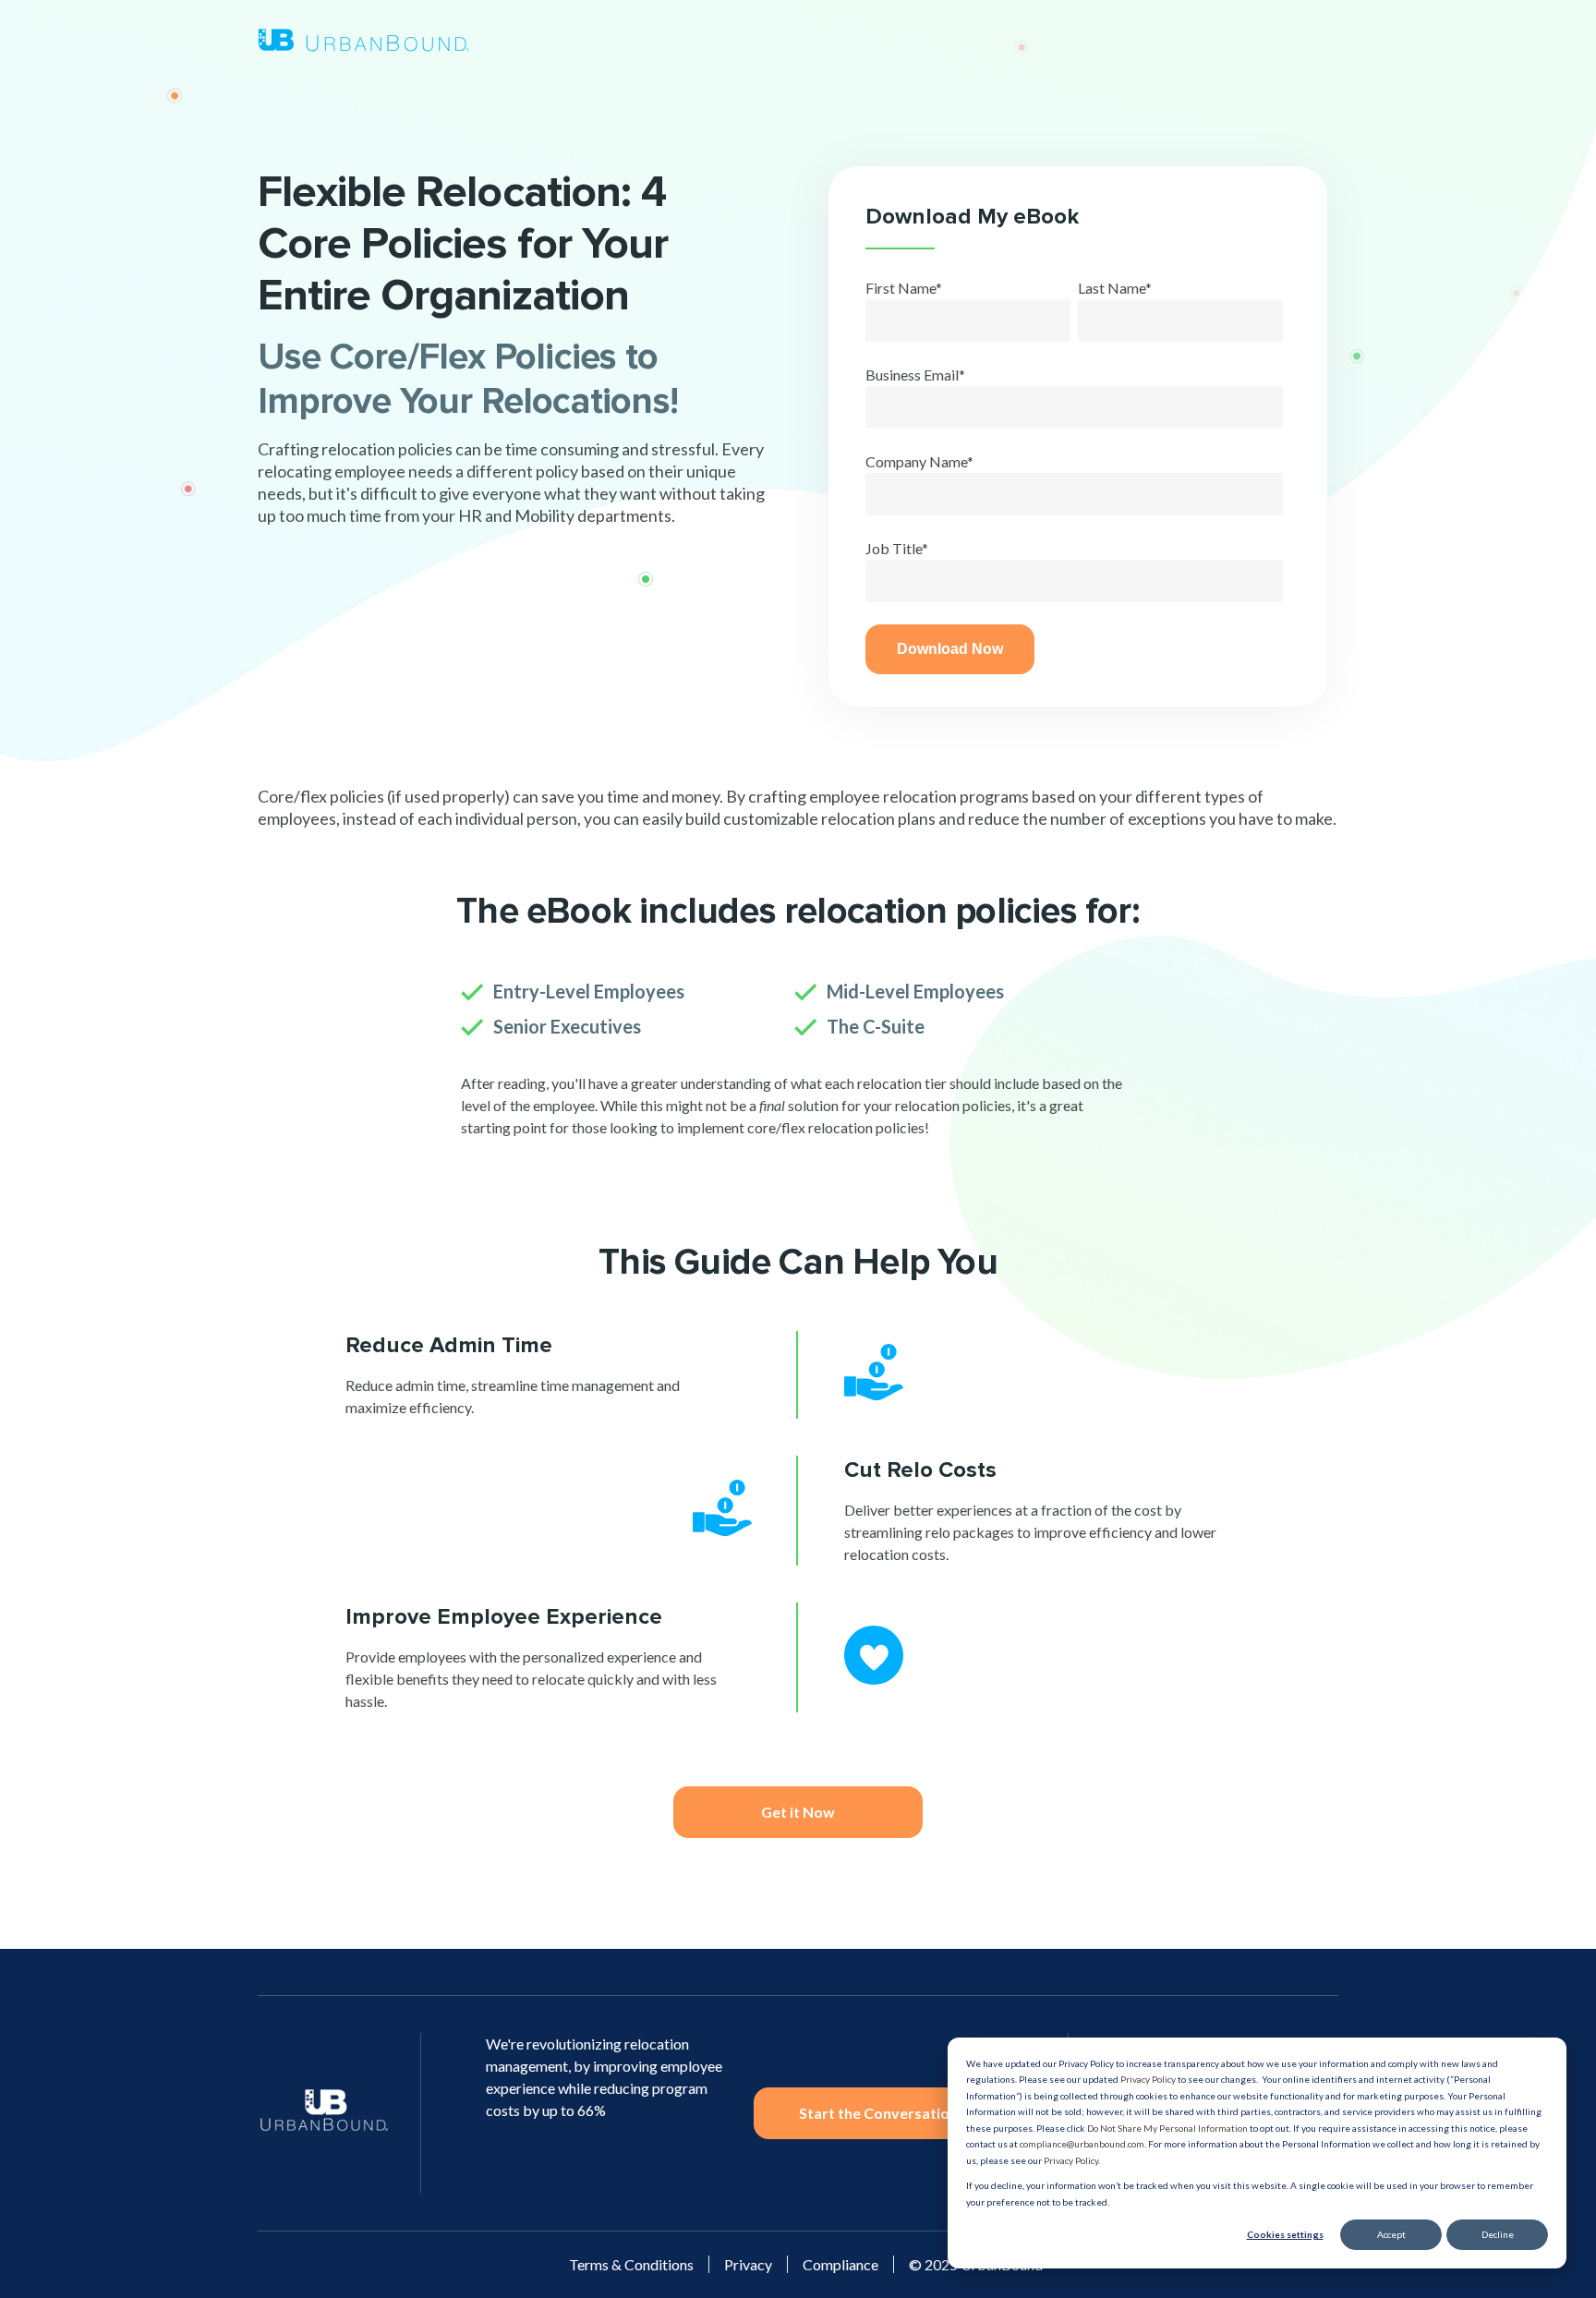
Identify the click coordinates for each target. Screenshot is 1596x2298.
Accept (1391, 2234)
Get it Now (798, 1812)
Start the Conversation (878, 2113)
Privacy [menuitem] (748, 2264)
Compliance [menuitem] (840, 2264)
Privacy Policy (1148, 2079)
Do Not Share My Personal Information (1167, 2128)
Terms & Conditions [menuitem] (631, 2264)
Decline (1498, 2234)
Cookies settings (1285, 2234)
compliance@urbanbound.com (1082, 2144)
